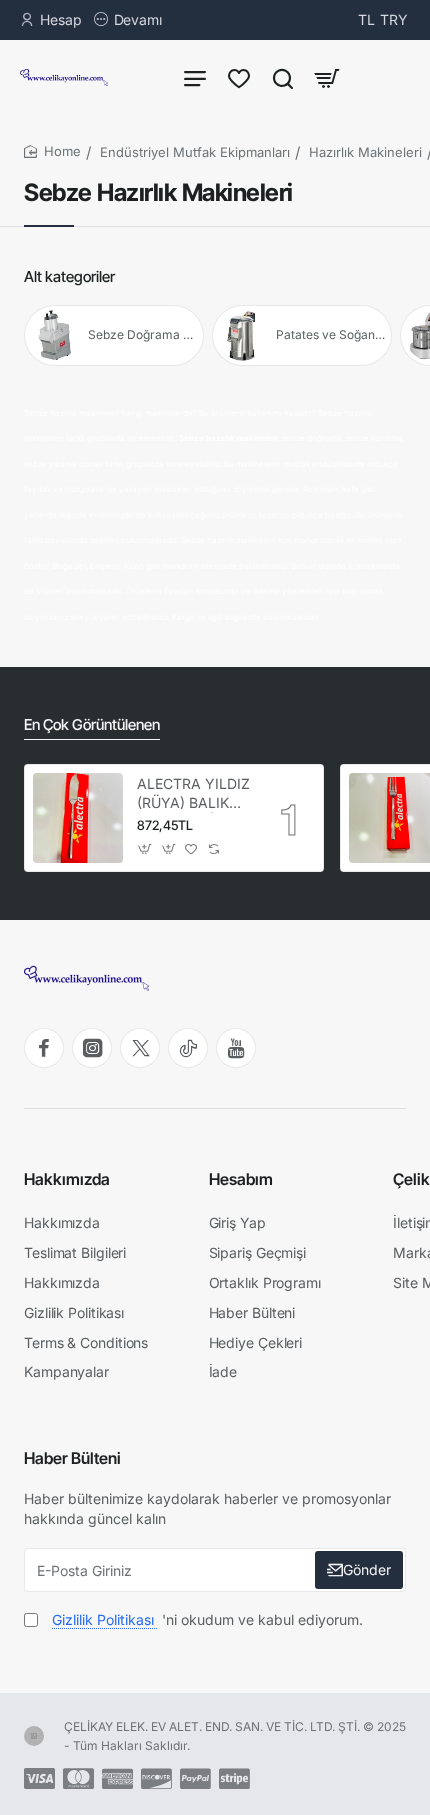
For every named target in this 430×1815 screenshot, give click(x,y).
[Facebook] (44, 1048)
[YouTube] (236, 1048)
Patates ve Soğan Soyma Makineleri (331, 334)
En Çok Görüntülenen (92, 724)
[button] (145, 849)
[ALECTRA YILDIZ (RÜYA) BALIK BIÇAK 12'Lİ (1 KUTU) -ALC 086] (78, 818)
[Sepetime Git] (327, 77)
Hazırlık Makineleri (365, 152)
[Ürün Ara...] (283, 77)
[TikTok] (188, 1048)
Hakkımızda (67, 1179)
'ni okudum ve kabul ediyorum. (207, 1619)
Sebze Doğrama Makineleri (143, 334)
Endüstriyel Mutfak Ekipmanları (195, 152)
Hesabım (241, 1179)
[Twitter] (140, 1048)
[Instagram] (92, 1048)
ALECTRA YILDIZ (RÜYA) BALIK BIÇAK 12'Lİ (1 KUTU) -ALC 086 (193, 793)
